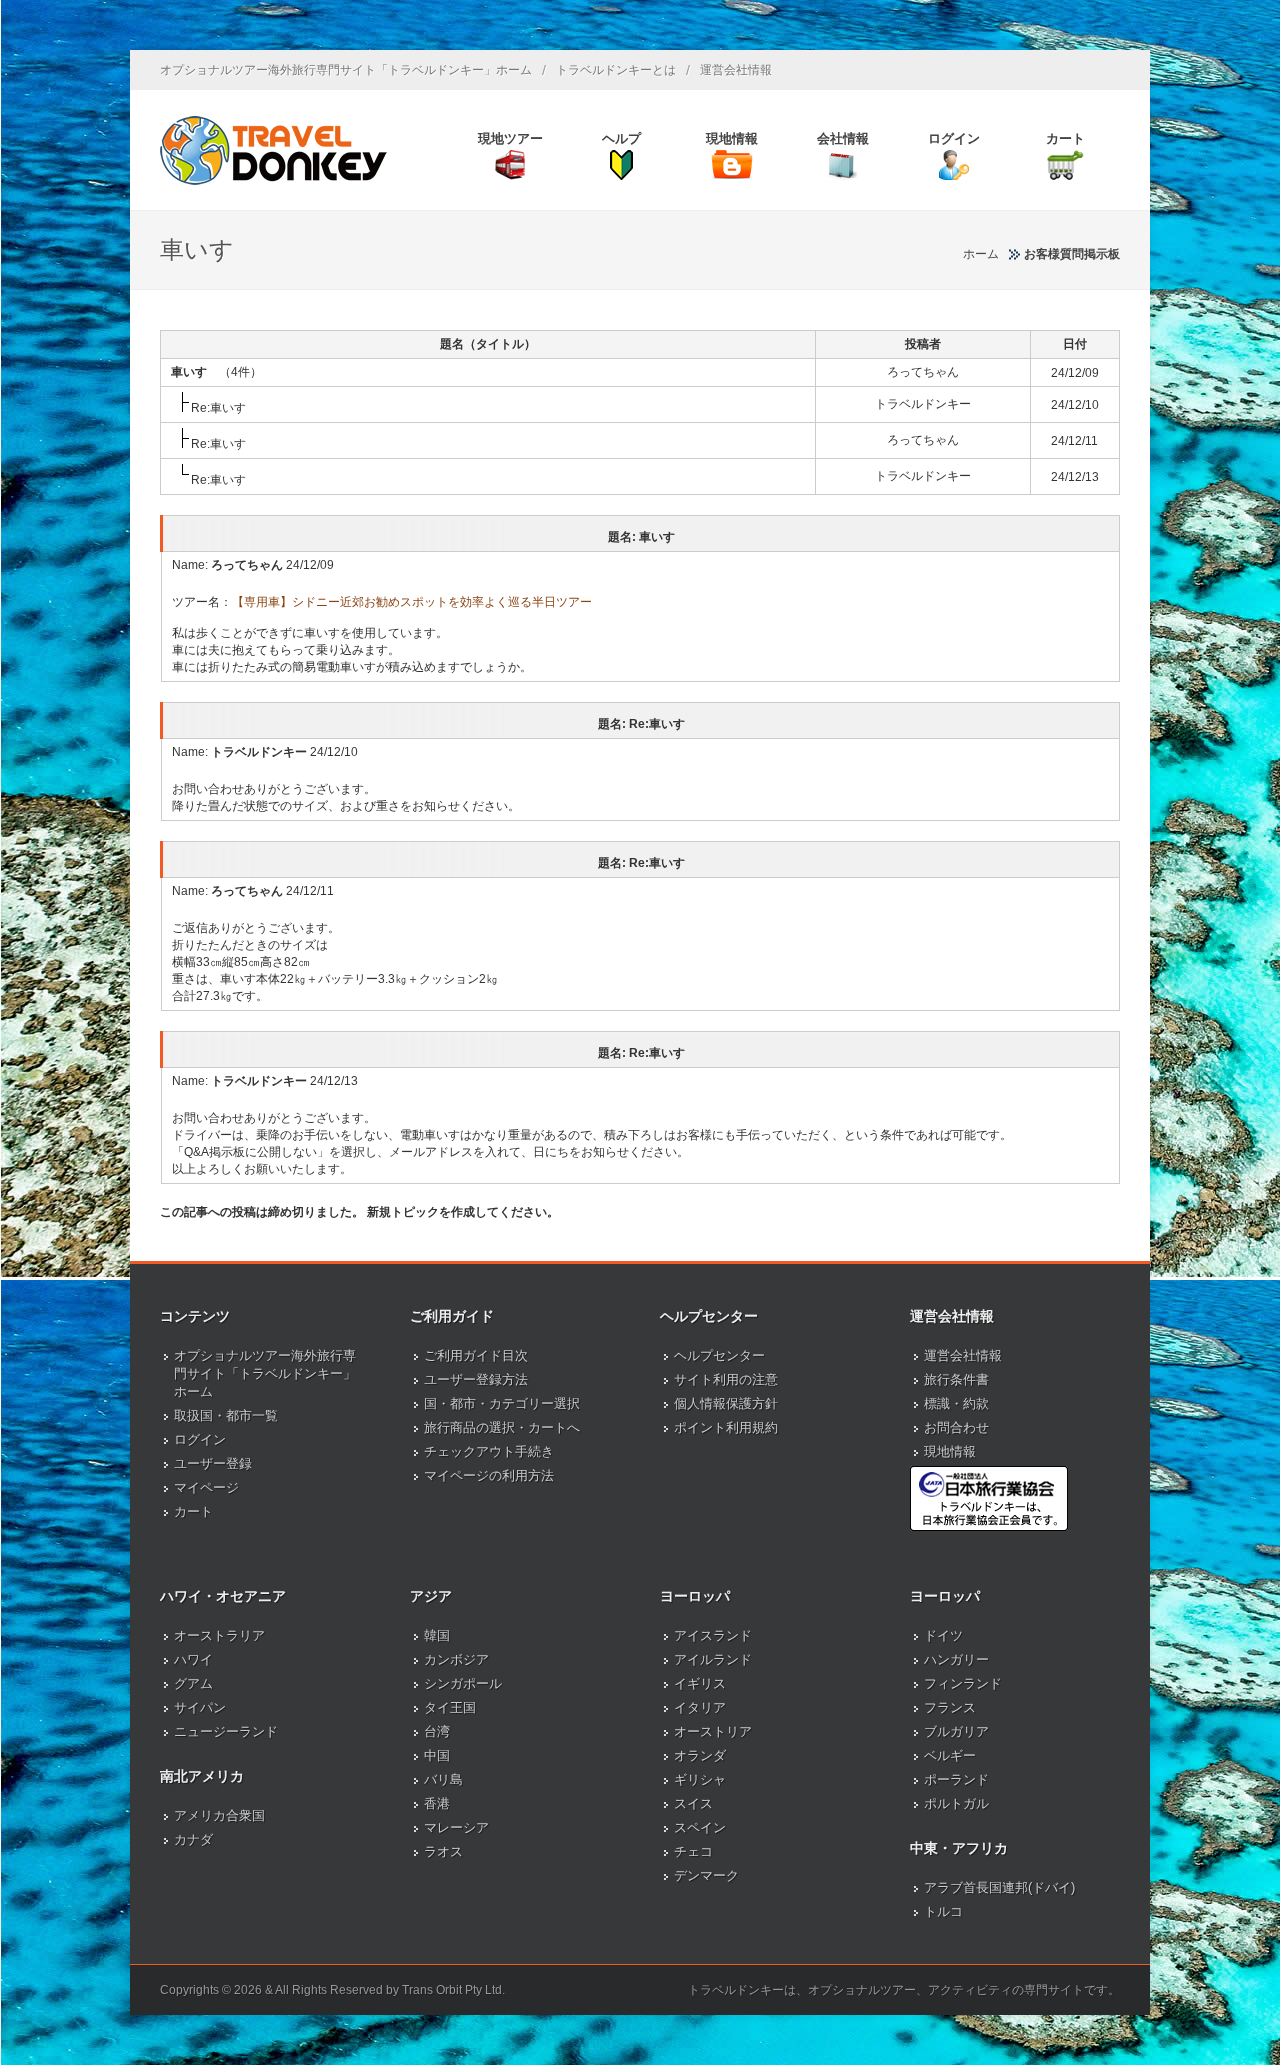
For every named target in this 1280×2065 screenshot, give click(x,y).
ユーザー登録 (213, 1463)
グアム (193, 1683)
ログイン (200, 1439)
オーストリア (713, 1731)
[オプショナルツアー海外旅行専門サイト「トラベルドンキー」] (273, 150)
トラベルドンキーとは (616, 70)
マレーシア (456, 1827)
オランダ (700, 1755)
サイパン (200, 1707)
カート (193, 1511)
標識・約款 (956, 1403)
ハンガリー (956, 1659)
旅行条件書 (956, 1379)
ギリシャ (700, 1779)
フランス (950, 1707)
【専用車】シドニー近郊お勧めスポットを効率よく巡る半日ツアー (412, 602)
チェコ (693, 1851)
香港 (437, 1803)
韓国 (437, 1635)
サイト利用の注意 (726, 1379)
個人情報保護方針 (726, 1403)
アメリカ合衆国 (219, 1815)
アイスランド (713, 1635)
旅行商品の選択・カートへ (502, 1427)
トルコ (943, 1911)
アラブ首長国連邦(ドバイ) (999, 1887)
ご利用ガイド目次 (476, 1355)
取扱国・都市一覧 (226, 1415)
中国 (437, 1755)
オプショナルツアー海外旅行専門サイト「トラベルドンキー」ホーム (346, 70)
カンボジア (456, 1659)
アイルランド (713, 1659)
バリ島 (443, 1779)
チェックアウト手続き (489, 1451)
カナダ (193, 1839)
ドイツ (943, 1635)
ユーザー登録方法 (476, 1379)
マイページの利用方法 (489, 1475)
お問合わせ (956, 1427)
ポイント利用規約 (726, 1427)
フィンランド (963, 1683)
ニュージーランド (226, 1731)
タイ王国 (450, 1707)
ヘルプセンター (719, 1355)
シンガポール (463, 1683)
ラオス (443, 1851)
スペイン (700, 1827)
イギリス (700, 1683)
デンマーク (706, 1875)
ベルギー (950, 1755)
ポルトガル (956, 1803)
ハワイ (193, 1659)
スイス (693, 1803)
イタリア (700, 1707)
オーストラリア (219, 1635)
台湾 (437, 1731)
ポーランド (956, 1779)
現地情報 (950, 1451)
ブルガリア (956, 1731)
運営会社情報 (736, 70)
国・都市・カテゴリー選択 (502, 1403)
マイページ (206, 1487)
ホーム (981, 254)
